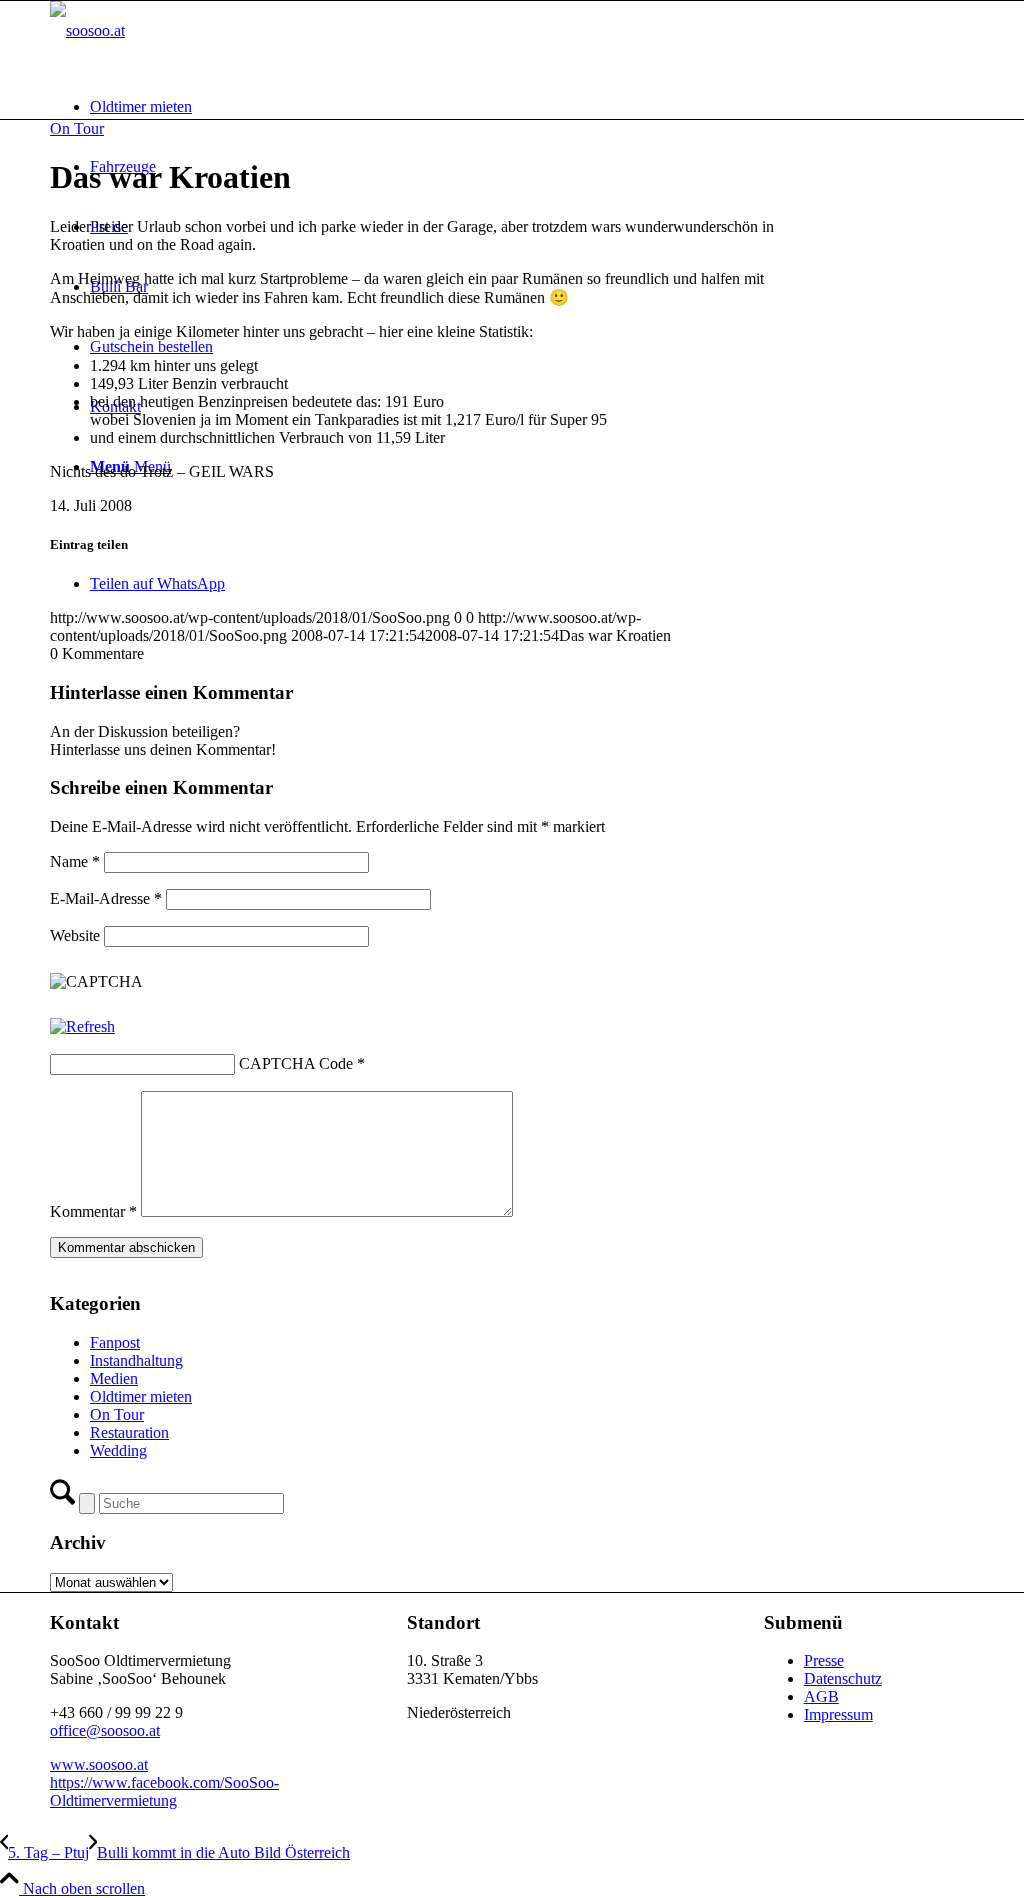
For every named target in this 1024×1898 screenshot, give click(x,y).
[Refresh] (82, 1026)
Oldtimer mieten (141, 1396)
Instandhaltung (136, 1360)
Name (75, 861)
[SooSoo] (87, 30)
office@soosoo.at (105, 1730)
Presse (824, 1660)
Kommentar (93, 1211)
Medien (114, 1378)
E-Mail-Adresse (106, 898)
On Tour (77, 128)
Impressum (838, 1714)
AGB (821, 1696)
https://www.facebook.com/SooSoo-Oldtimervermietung (164, 1791)
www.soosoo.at (99, 1764)
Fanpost (115, 1342)
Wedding (118, 1450)
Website (75, 935)
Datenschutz (843, 1678)
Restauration (129, 1432)
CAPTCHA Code (296, 1063)
